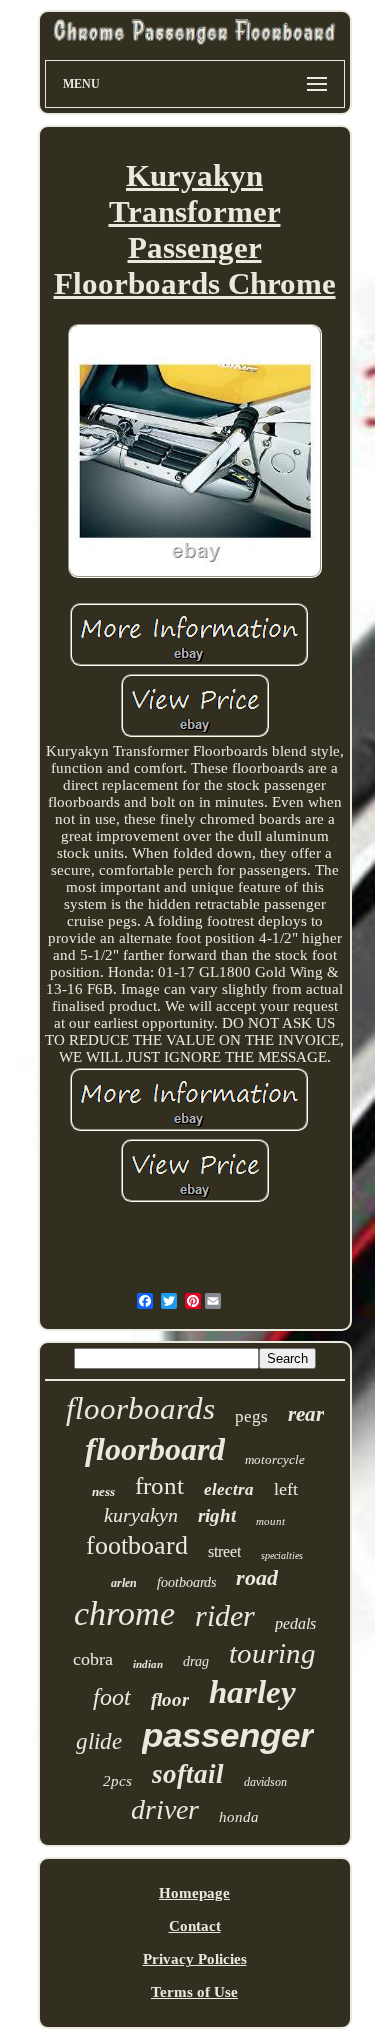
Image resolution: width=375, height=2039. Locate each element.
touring (272, 1653)
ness (103, 1491)
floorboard (155, 1449)
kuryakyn (141, 1515)
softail (188, 1774)
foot (112, 1697)
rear (306, 1414)
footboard (137, 1545)
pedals (295, 1623)
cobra (93, 1659)
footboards (186, 1582)
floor (170, 1699)
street (224, 1551)
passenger (228, 1734)
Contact (195, 1926)
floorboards (140, 1408)
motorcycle (275, 1459)
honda (239, 1817)
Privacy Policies (195, 1959)
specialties (282, 1555)
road (257, 1577)
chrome (124, 1613)
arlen (124, 1583)
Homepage (194, 1893)
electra (229, 1489)
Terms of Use (194, 1992)
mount (270, 1521)
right (217, 1515)
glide (99, 1741)
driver (165, 1809)
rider (225, 1615)
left (286, 1489)
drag (196, 1661)
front (159, 1485)
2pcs (117, 1781)
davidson (265, 1782)
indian (148, 1664)
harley (252, 1692)
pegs (251, 1416)
